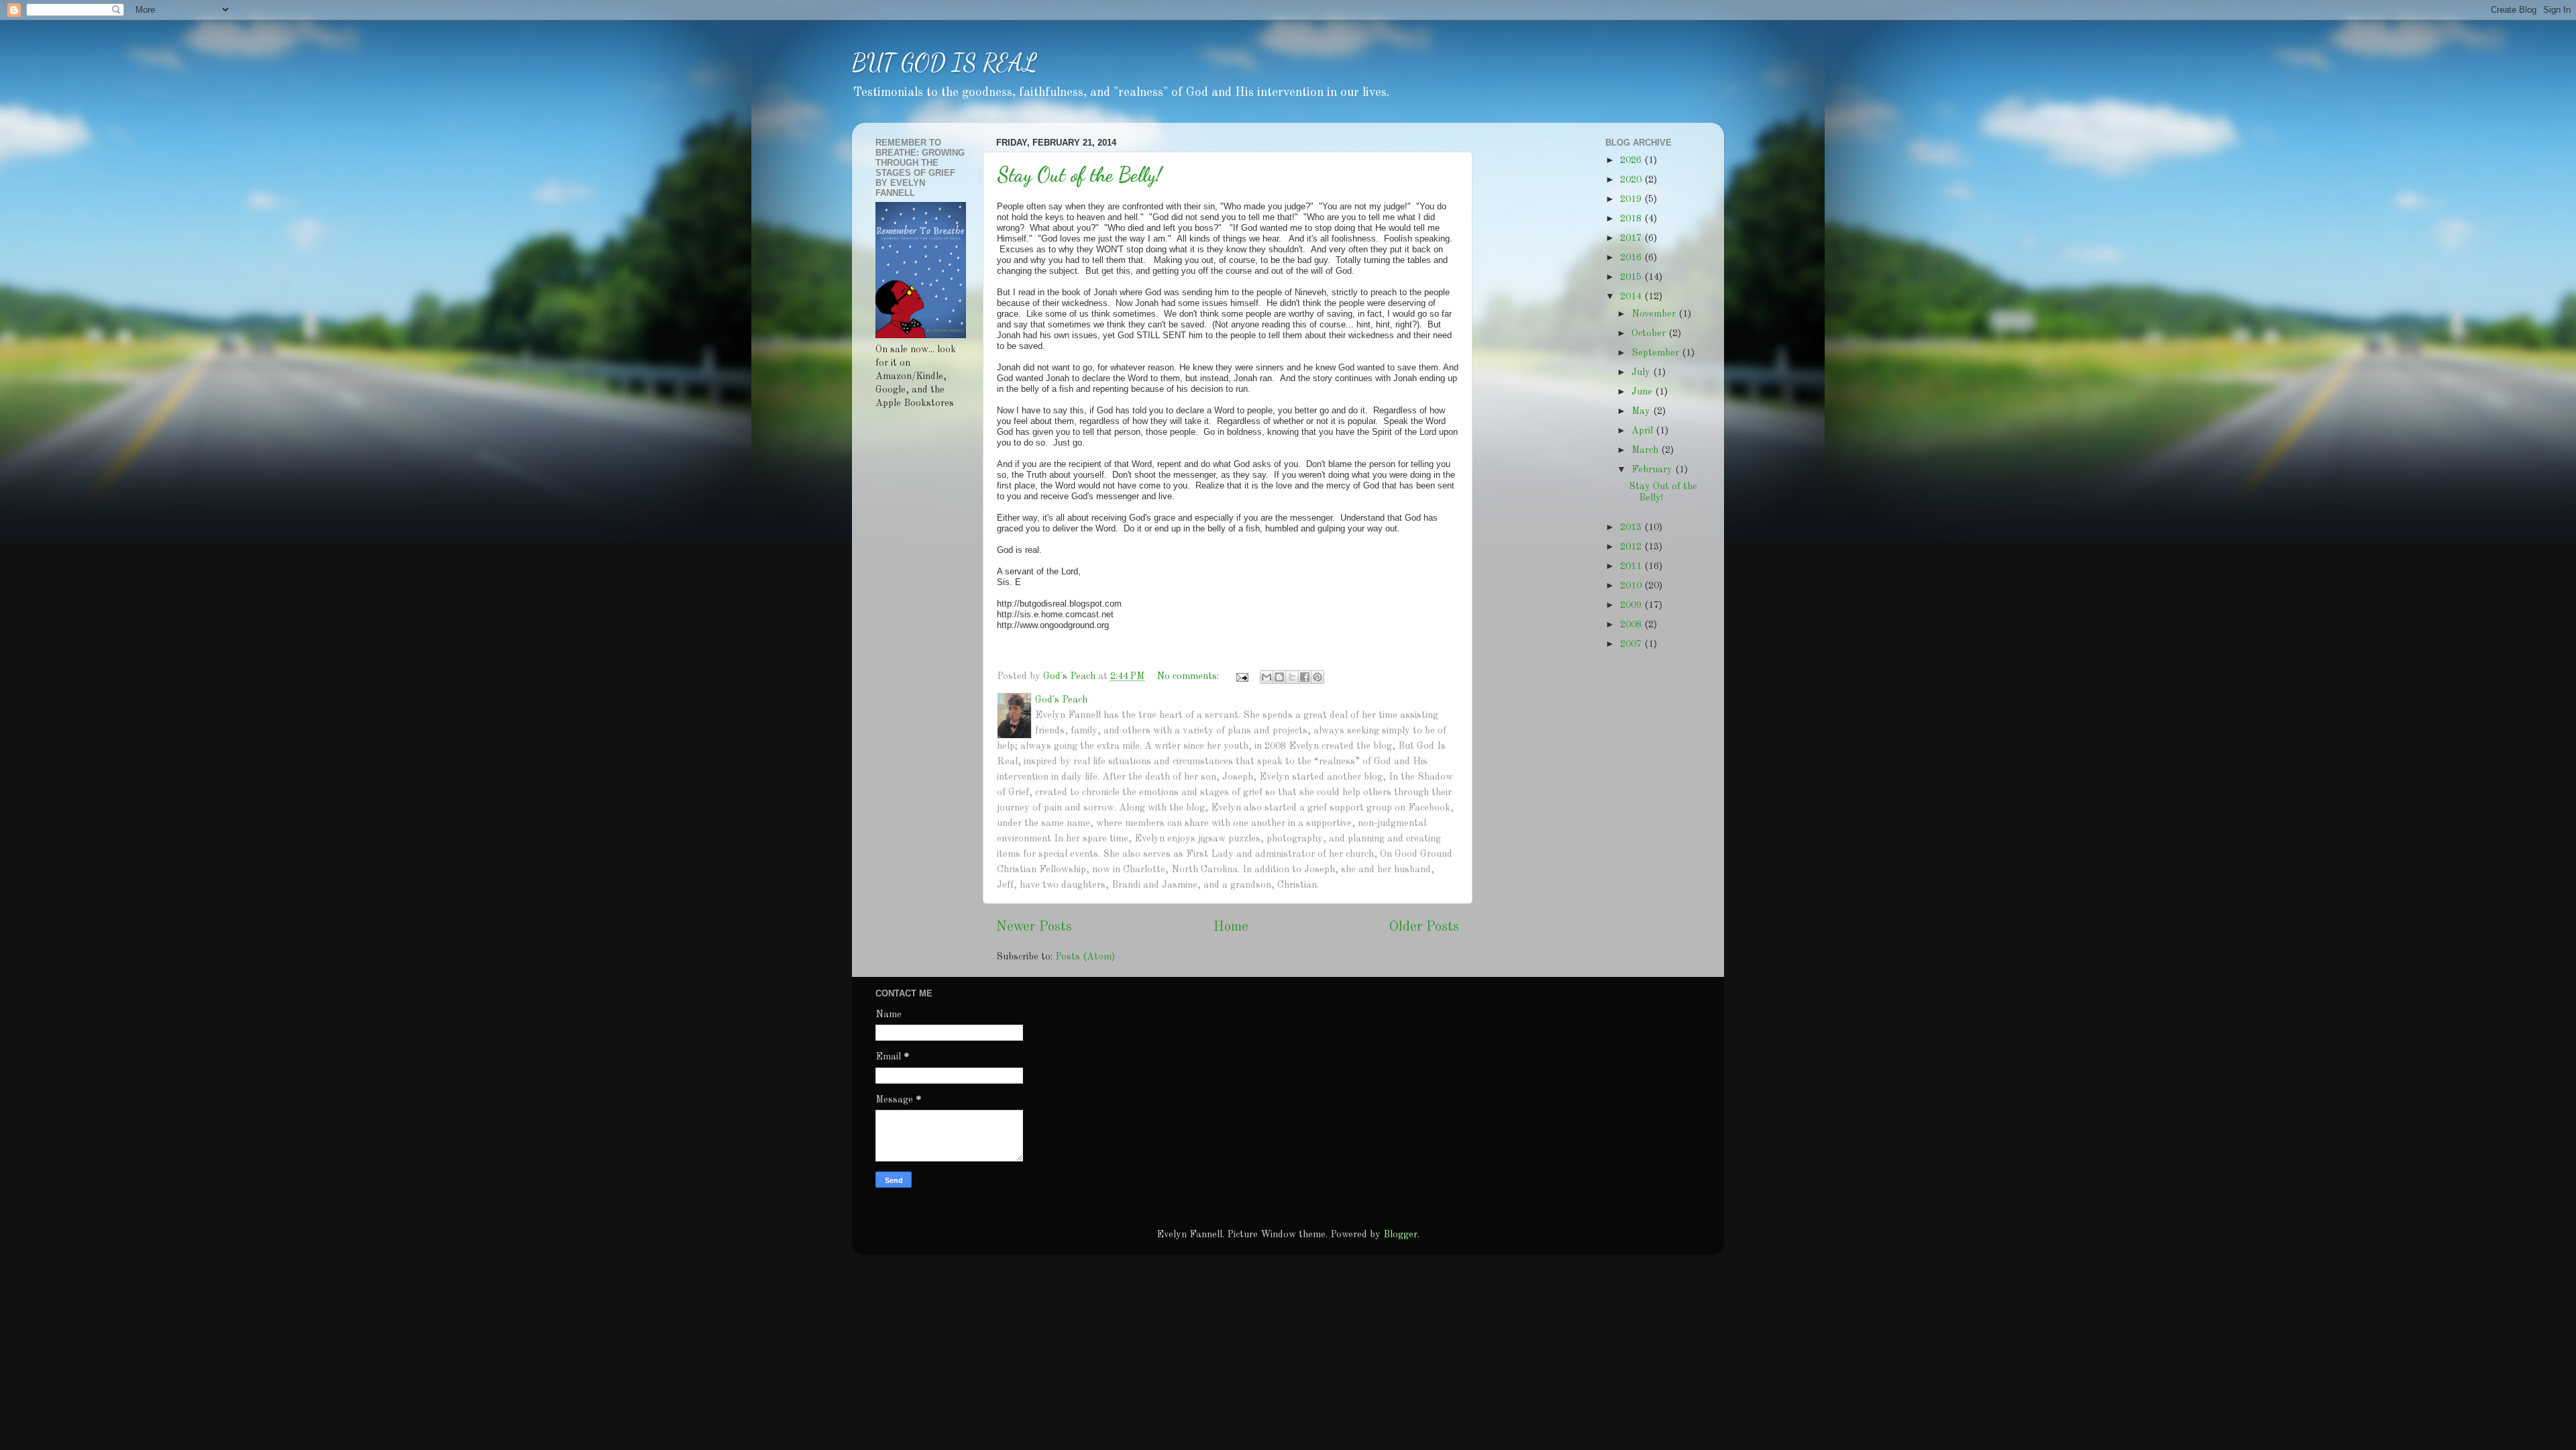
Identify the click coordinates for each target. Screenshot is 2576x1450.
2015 (1632, 277)
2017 (1632, 238)
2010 (1632, 586)
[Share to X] (1292, 677)
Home (1231, 927)
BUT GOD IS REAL (945, 63)
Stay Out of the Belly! (1079, 174)
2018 (1632, 219)
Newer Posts (1034, 927)
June (1643, 392)
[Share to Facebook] (1305, 677)
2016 (1632, 258)
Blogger (1400, 1235)
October (1650, 333)
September (1657, 353)
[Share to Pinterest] (1318, 677)
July (1642, 372)
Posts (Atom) (1085, 957)
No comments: (1189, 676)
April (1644, 431)
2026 (1632, 160)
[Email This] (1267, 677)
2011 (1632, 566)
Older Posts (1424, 927)
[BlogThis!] (1279, 677)
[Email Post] (1241, 676)
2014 (1632, 297)
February (1653, 470)
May (1642, 411)
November (1655, 314)
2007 (1632, 644)
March (1646, 450)
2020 (1632, 180)
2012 (1632, 547)
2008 (1632, 625)
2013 (1632, 527)
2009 (1632, 605)
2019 (1632, 199)
